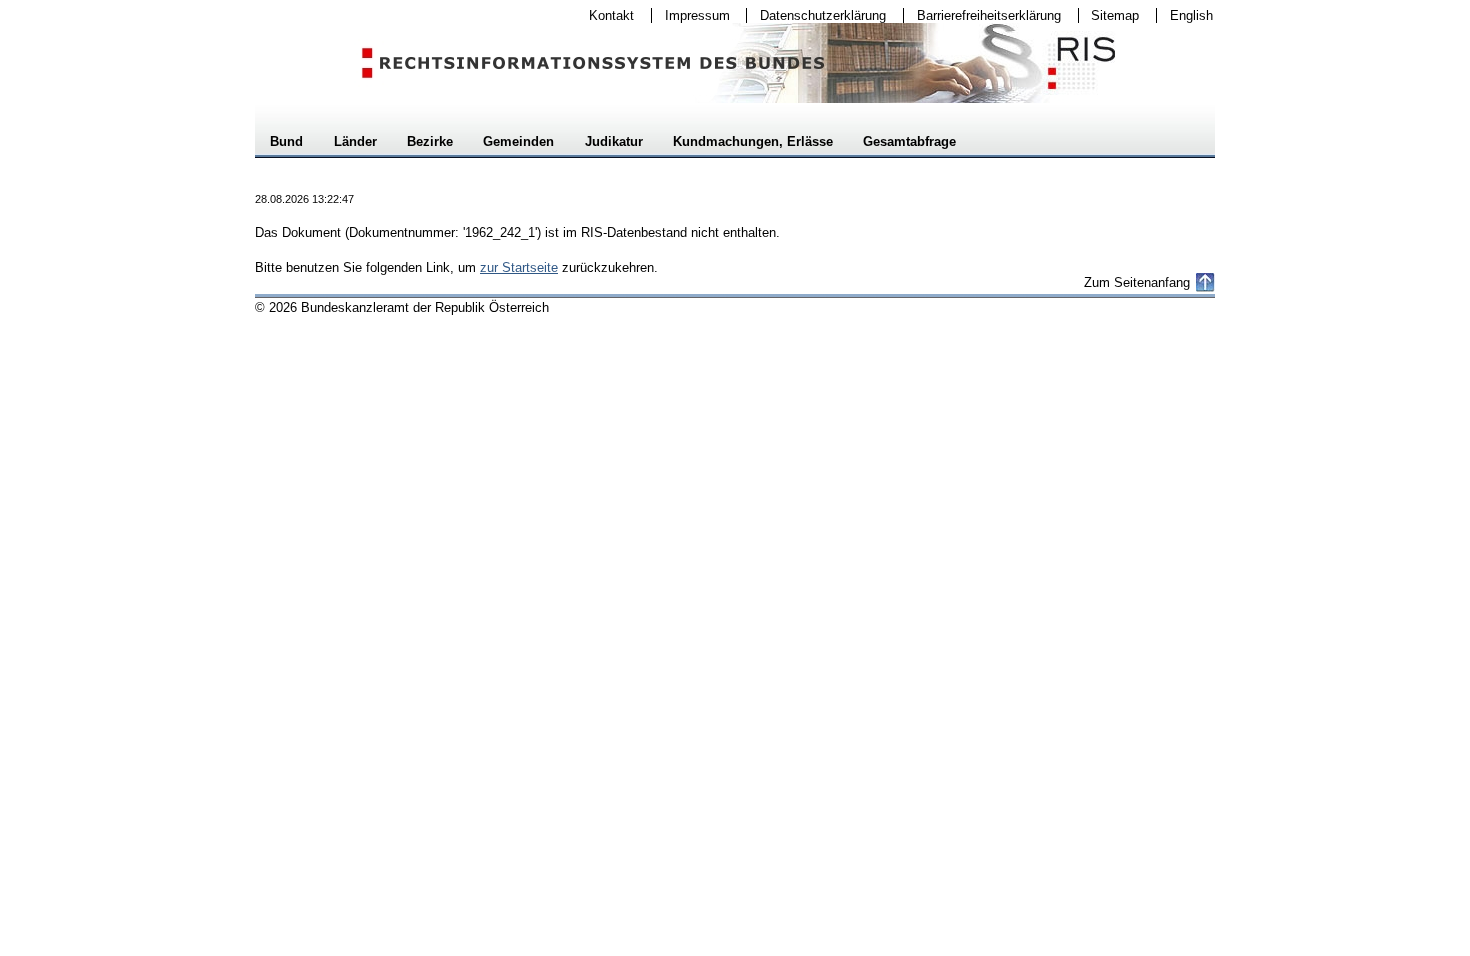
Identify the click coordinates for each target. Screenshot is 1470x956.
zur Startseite (519, 267)
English (1191, 15)
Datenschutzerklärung (816, 15)
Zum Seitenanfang (1137, 282)
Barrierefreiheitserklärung (982, 15)
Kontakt (605, 15)
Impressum (691, 15)
